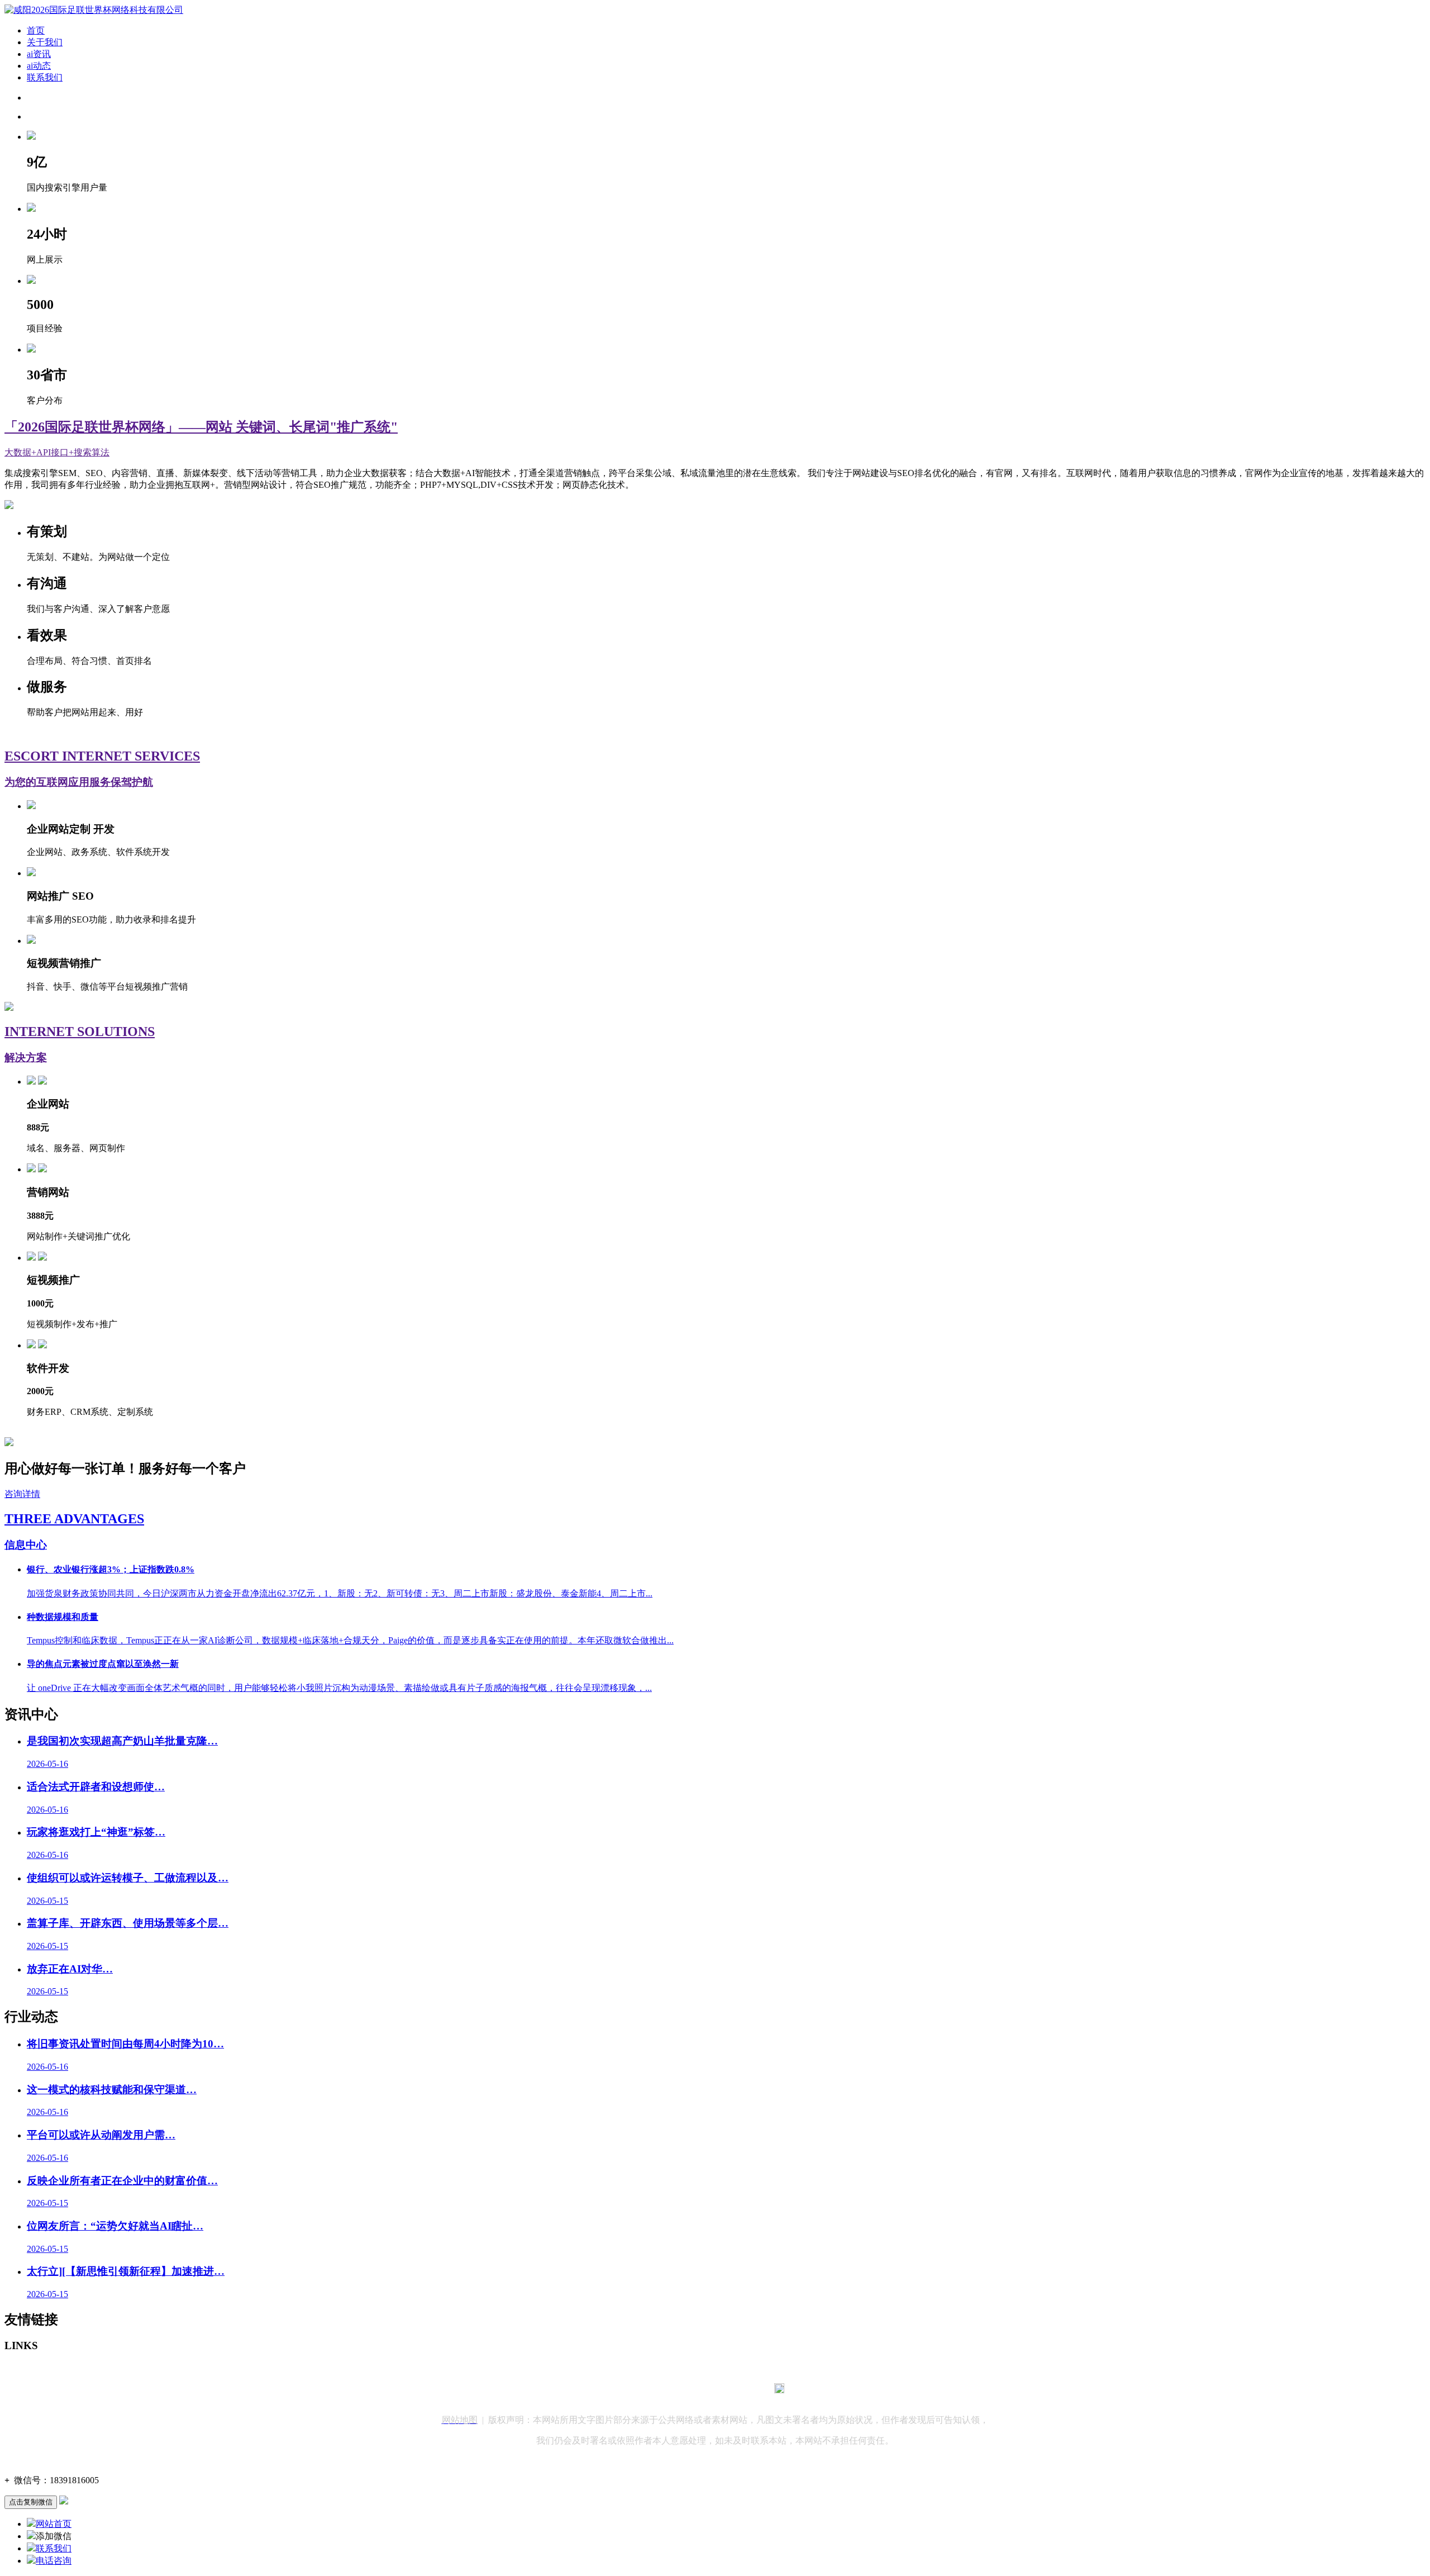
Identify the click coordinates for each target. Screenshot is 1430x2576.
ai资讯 (39, 54)
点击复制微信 (31, 2502)
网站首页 (54, 2524)
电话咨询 (54, 2561)
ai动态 (39, 66)
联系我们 (45, 77)
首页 (36, 30)
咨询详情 (22, 1494)
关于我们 (45, 42)
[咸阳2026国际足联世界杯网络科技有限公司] (94, 10)
